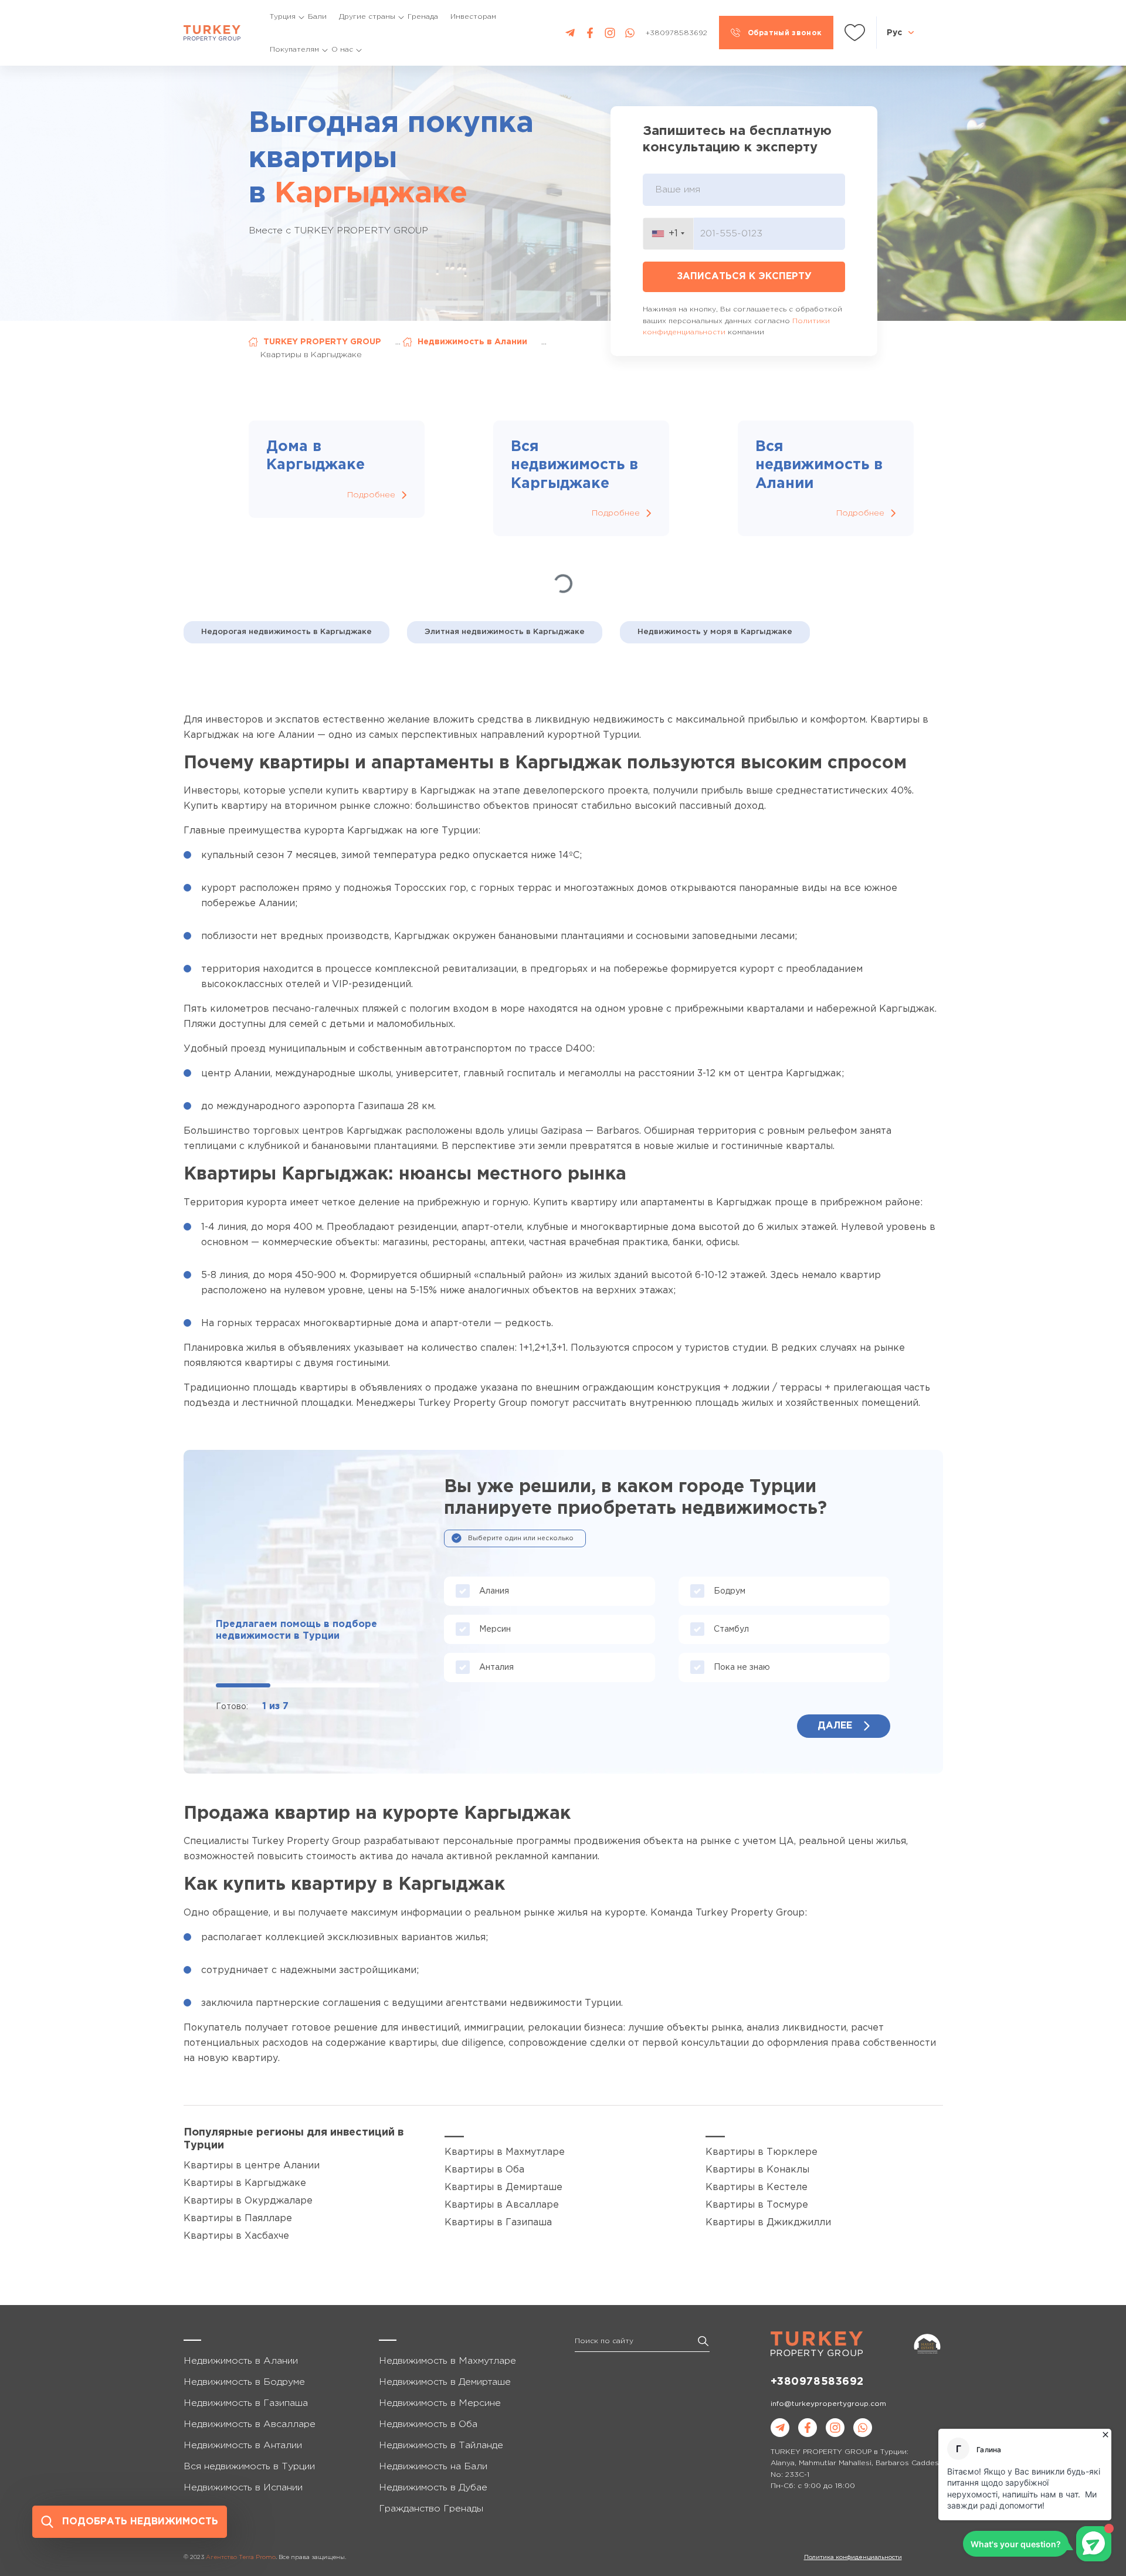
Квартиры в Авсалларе (502, 2205)
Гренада (423, 17)
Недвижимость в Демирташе (445, 2382)
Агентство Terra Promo (241, 2558)
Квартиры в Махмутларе (505, 2152)
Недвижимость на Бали (433, 2467)
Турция (283, 17)
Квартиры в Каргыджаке (245, 2183)
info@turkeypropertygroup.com (828, 2404)
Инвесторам (473, 17)
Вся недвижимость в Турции (249, 2467)
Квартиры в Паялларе (238, 2219)
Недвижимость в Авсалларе (250, 2424)
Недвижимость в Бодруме (244, 2382)
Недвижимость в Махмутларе (447, 2361)
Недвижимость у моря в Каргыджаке (715, 632)
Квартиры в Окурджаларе (248, 2201)
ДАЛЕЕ (835, 1726)
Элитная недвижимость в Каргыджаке (505, 632)
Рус (894, 32)
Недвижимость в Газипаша (246, 2403)
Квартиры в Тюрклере (762, 2152)
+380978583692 (817, 2382)
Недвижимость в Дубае (433, 2488)
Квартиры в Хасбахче (236, 2236)
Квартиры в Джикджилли (768, 2223)
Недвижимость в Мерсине (440, 2403)
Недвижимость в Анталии (243, 2445)
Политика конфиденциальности (853, 2558)
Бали (317, 17)
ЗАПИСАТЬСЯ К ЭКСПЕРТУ (744, 277)
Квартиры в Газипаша (498, 2223)
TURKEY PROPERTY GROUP (322, 342)
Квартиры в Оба (484, 2170)
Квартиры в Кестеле (757, 2187)
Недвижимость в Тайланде (441, 2445)
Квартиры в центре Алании (252, 2166)
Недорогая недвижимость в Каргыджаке (286, 632)
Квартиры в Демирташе (503, 2187)
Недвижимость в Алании (472, 342)
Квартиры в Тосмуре (757, 2205)
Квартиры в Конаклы (757, 2170)
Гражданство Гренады (431, 2509)
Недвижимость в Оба (428, 2424)
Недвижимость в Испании (243, 2488)
